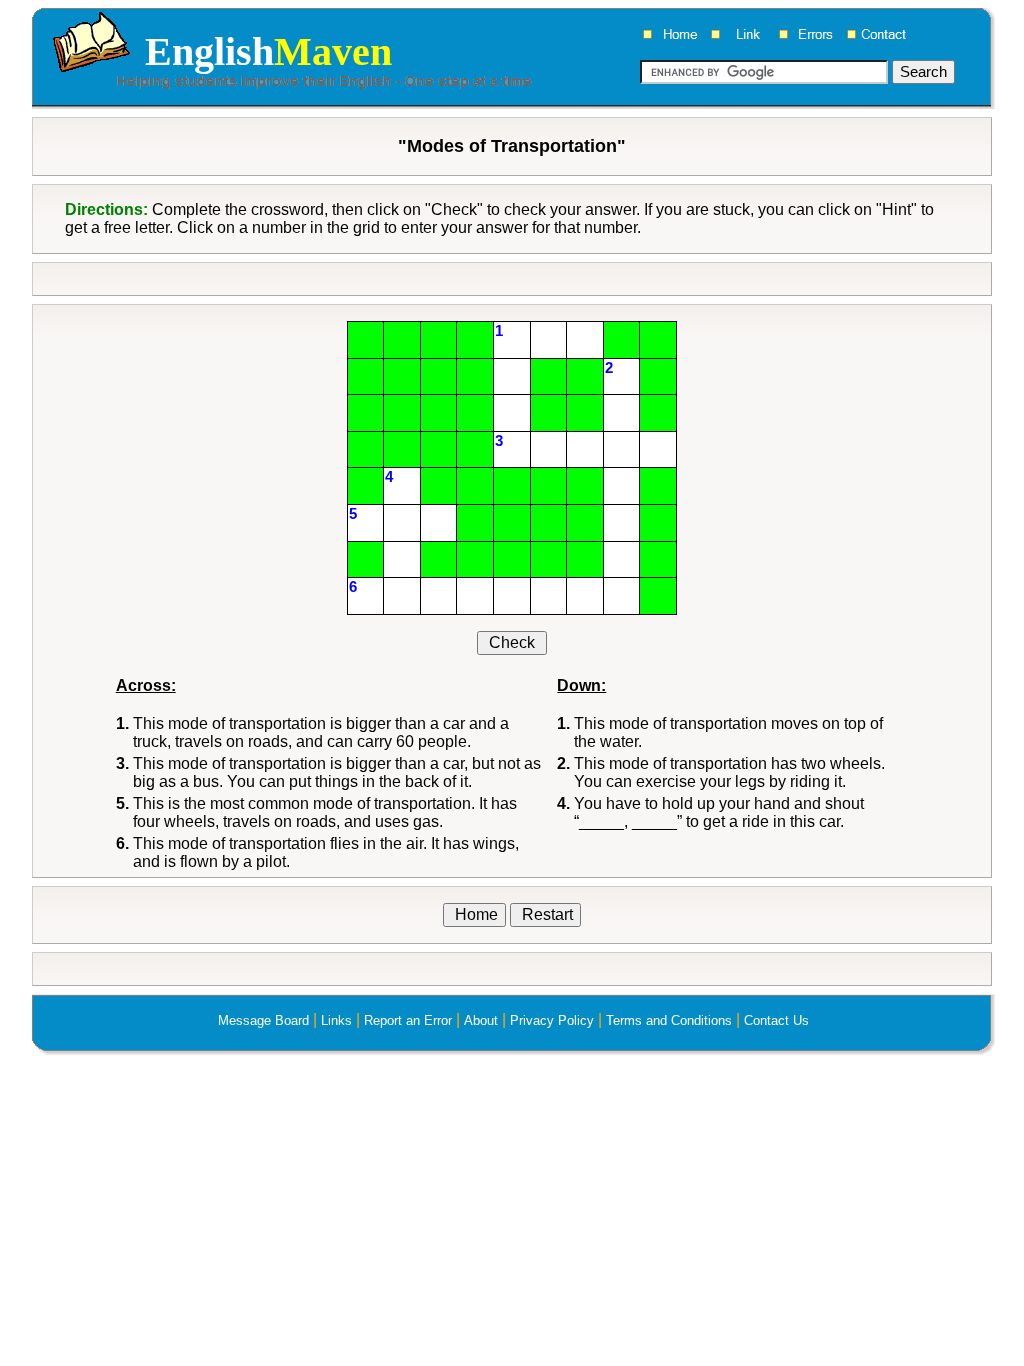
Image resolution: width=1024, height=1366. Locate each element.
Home (474, 914)
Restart (545, 914)
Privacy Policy (552, 1020)
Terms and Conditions (669, 1020)
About (481, 1020)
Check (512, 642)
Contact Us (776, 1020)
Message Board (263, 1020)
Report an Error (408, 1020)
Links (336, 1020)
